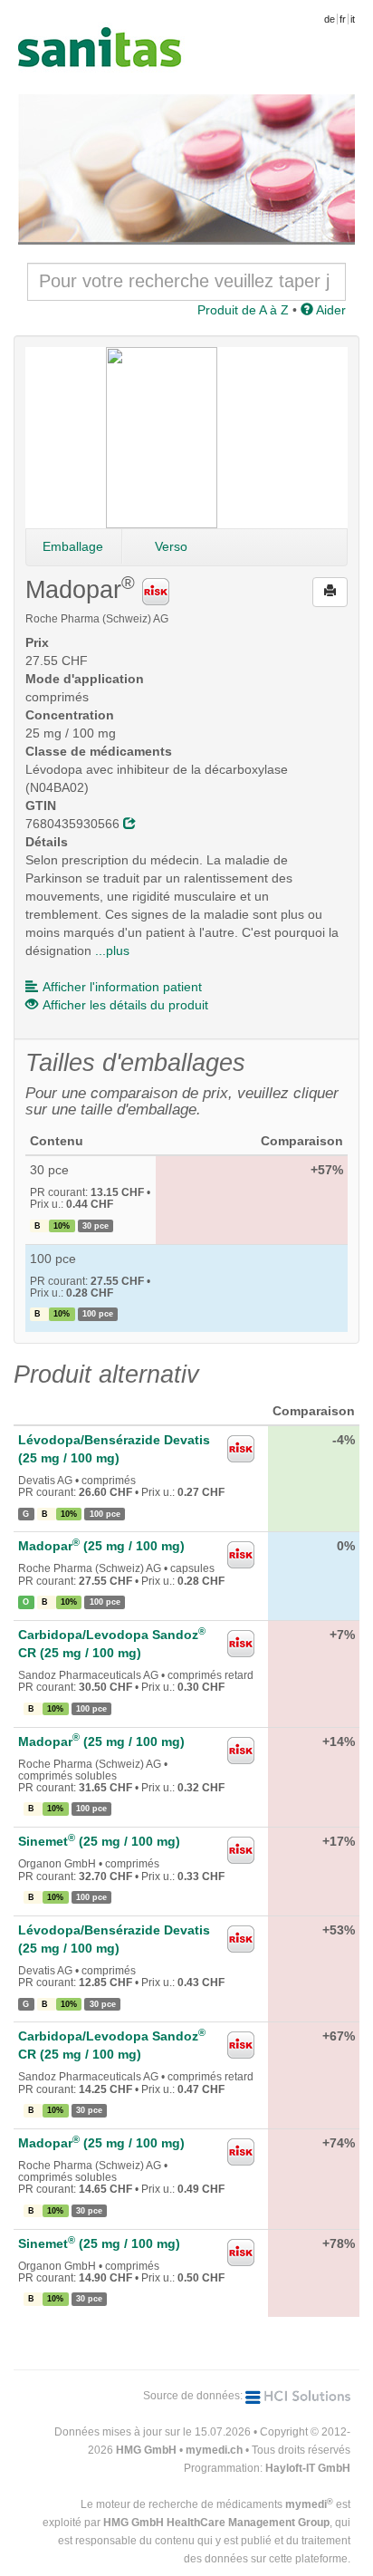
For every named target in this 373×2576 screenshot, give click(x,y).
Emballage (73, 546)
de (330, 19)
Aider (330, 310)
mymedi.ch (214, 2450)
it (353, 19)
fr (343, 19)
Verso (171, 546)
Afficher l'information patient (122, 987)
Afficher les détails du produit (125, 1005)
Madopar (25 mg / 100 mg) (101, 1546)
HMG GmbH (146, 2450)
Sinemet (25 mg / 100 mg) (99, 1841)
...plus (112, 950)
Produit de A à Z (243, 310)
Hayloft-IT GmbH (308, 2468)
